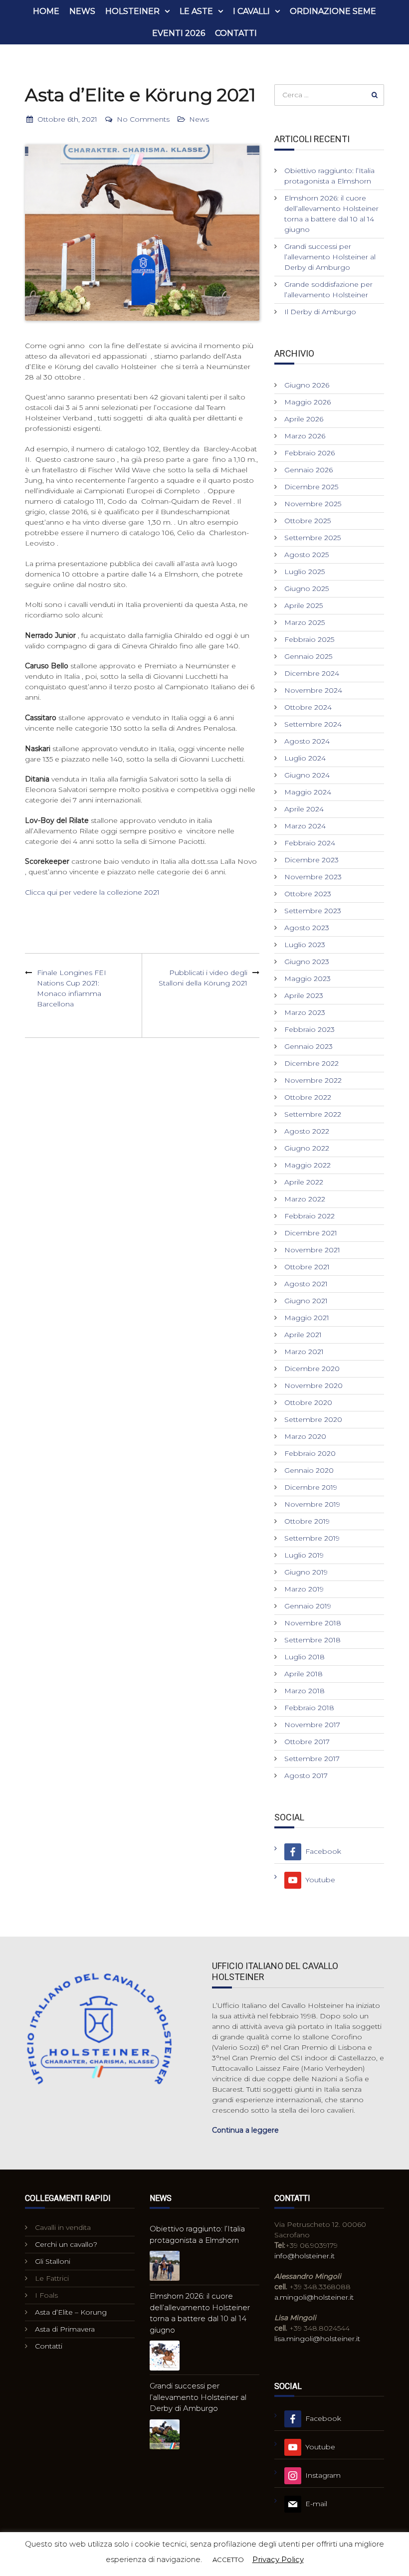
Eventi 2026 (179, 33)
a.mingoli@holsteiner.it (314, 2297)
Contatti (236, 33)
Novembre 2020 (313, 1386)
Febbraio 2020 (310, 1453)
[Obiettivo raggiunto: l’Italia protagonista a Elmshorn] (165, 2266)
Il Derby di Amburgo (320, 312)
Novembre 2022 (313, 1080)
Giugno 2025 (307, 589)
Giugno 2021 (306, 1301)
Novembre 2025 (313, 504)
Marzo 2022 (305, 1199)
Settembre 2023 (313, 911)
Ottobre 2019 (307, 1521)
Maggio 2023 (307, 979)
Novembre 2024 (313, 690)
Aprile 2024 (304, 809)
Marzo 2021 (304, 1352)
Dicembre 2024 (312, 673)
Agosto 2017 (306, 1776)
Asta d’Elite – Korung (71, 2312)
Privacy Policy (278, 2559)
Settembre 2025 (312, 538)
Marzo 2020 (305, 1436)
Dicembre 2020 (312, 1369)
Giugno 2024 (307, 775)
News (82, 11)
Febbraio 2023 (309, 1029)
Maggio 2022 (307, 1165)
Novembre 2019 (312, 1504)
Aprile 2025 (304, 605)
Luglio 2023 (305, 945)
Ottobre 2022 (308, 1097)
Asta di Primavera (65, 2329)
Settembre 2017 (312, 1759)
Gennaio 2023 (308, 1046)
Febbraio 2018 (309, 1708)
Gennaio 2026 (308, 470)
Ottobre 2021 (307, 1267)
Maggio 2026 (307, 402)
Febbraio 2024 (310, 843)
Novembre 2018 (313, 1623)
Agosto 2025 (307, 555)
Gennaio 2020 (309, 1470)
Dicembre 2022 (311, 1063)
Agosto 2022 (307, 1131)
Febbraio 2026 (309, 453)
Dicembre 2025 (311, 487)
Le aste (196, 11)
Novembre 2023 (313, 877)
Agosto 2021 (306, 1284)
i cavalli (251, 11)
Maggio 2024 (308, 792)
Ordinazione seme (333, 11)
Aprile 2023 (304, 995)
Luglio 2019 (304, 1555)
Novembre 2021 (312, 1250)
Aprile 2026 (304, 419)
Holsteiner (132, 11)
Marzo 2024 (305, 826)
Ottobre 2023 (308, 894)
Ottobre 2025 (307, 521)
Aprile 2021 (303, 1335)
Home (46, 11)
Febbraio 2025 (309, 639)
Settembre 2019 (312, 1538)
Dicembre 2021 (311, 1233)
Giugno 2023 (307, 962)
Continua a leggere (245, 2130)
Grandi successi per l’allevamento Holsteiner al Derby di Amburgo (330, 257)
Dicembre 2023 (311, 860)
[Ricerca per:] (329, 95)
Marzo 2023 (305, 1012)
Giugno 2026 (307, 385)
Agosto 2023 (307, 928)
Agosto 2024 (307, 741)
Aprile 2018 (304, 1674)
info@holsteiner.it (305, 2256)
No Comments (143, 119)
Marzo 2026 (305, 436)
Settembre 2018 (312, 1640)
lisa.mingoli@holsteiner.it (317, 2339)
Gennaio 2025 (308, 656)
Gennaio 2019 (308, 1606)
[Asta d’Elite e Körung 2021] (142, 233)
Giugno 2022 (307, 1148)
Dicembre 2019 (311, 1487)
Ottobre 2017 (307, 1742)
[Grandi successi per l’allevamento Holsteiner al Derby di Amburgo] (165, 2434)
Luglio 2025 (305, 572)
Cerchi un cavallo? (66, 2244)
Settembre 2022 (313, 1114)
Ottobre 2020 (308, 1402)
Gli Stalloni (53, 2261)
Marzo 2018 (305, 1691)
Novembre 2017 (312, 1725)
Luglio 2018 (305, 1657)
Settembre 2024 (313, 724)
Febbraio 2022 (309, 1216)
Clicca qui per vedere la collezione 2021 (92, 892)
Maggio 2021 (307, 1318)
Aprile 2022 (304, 1182)
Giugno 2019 (306, 1572)
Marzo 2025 (305, 622)
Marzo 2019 (304, 1589)
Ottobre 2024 (308, 707)
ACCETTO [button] (228, 2560)
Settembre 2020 (313, 1419)
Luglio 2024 (305, 758)
